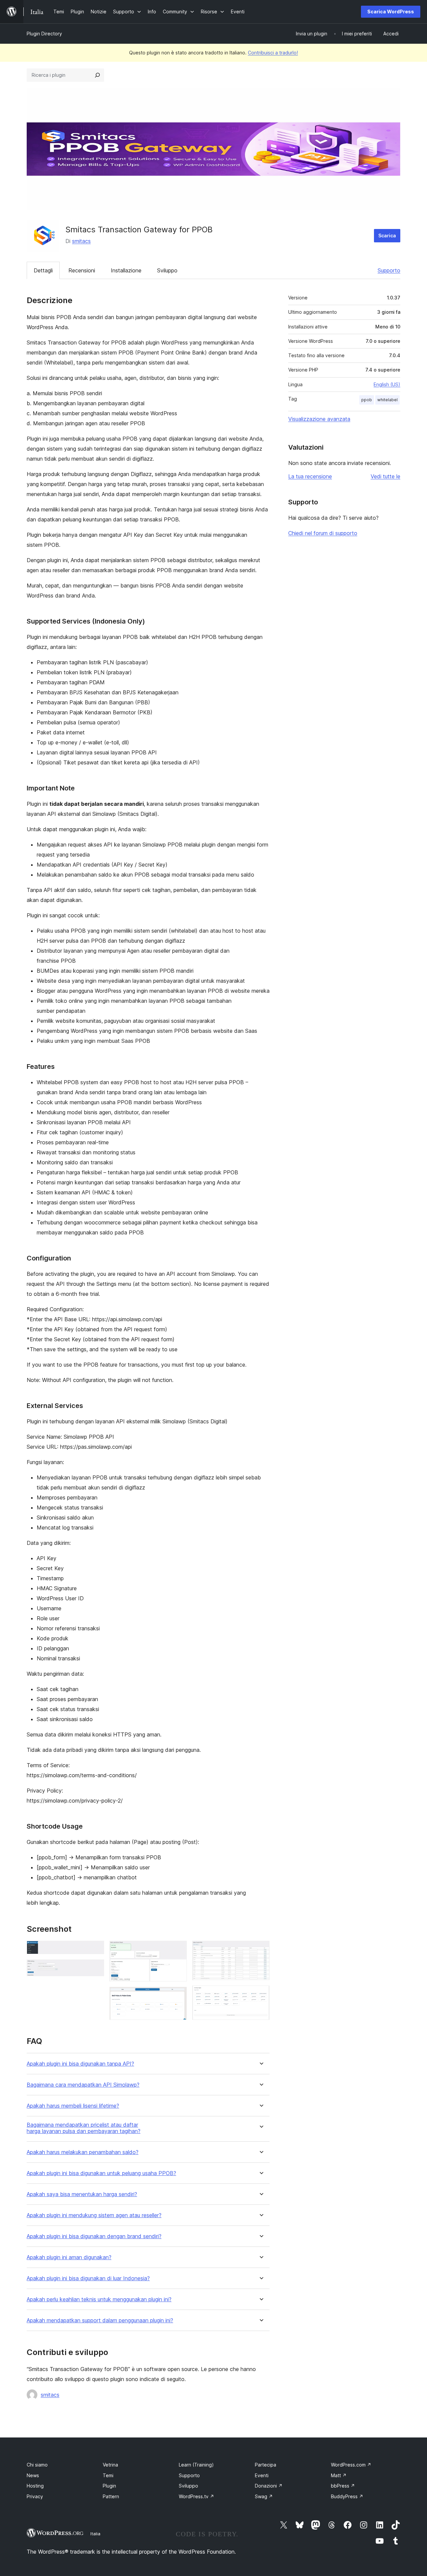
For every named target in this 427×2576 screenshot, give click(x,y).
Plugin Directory (44, 34)
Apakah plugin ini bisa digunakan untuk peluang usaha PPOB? (101, 2173)
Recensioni (82, 270)
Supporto (389, 270)
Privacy (35, 2496)
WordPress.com (351, 2465)
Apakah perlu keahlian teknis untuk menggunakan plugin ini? (99, 2299)
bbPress (343, 2486)
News (33, 2475)
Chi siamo (37, 2465)
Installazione (126, 270)
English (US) (387, 384)
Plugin (109, 2486)
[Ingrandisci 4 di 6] (178, 1996)
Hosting (35, 2486)
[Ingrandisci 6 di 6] (261, 1995)
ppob (367, 400)
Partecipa (266, 2465)
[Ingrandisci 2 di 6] (95, 1968)
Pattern (111, 2496)
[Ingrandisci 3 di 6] (178, 1950)
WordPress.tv (196, 2496)
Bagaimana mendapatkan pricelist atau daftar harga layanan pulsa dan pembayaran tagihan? (84, 2128)
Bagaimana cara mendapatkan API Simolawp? (83, 2085)
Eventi (262, 2475)
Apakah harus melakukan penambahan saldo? (83, 2152)
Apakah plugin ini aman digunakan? (69, 2257)
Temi (108, 2475)
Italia (95, 2534)
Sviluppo (167, 270)
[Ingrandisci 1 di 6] (95, 1950)
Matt (339, 2475)
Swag (264, 2496)
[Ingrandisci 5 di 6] (261, 1950)
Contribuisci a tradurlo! (273, 53)
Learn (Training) (196, 2465)
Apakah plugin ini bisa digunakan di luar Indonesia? (88, 2278)
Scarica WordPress (391, 12)
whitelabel (387, 400)
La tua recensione (310, 476)
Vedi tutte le (385, 476)
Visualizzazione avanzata (319, 419)
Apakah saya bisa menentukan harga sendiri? (82, 2194)
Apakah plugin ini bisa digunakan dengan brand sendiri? (94, 2236)
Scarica (387, 236)
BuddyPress (347, 2496)
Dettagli (43, 270)
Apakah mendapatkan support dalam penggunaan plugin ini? (100, 2320)
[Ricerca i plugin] (97, 75)
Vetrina (110, 2465)
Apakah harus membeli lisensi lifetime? (73, 2106)
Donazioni (269, 2486)
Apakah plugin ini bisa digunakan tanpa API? (80, 2064)
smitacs (81, 241)
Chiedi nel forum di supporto (323, 533)
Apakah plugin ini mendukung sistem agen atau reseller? (94, 2215)
